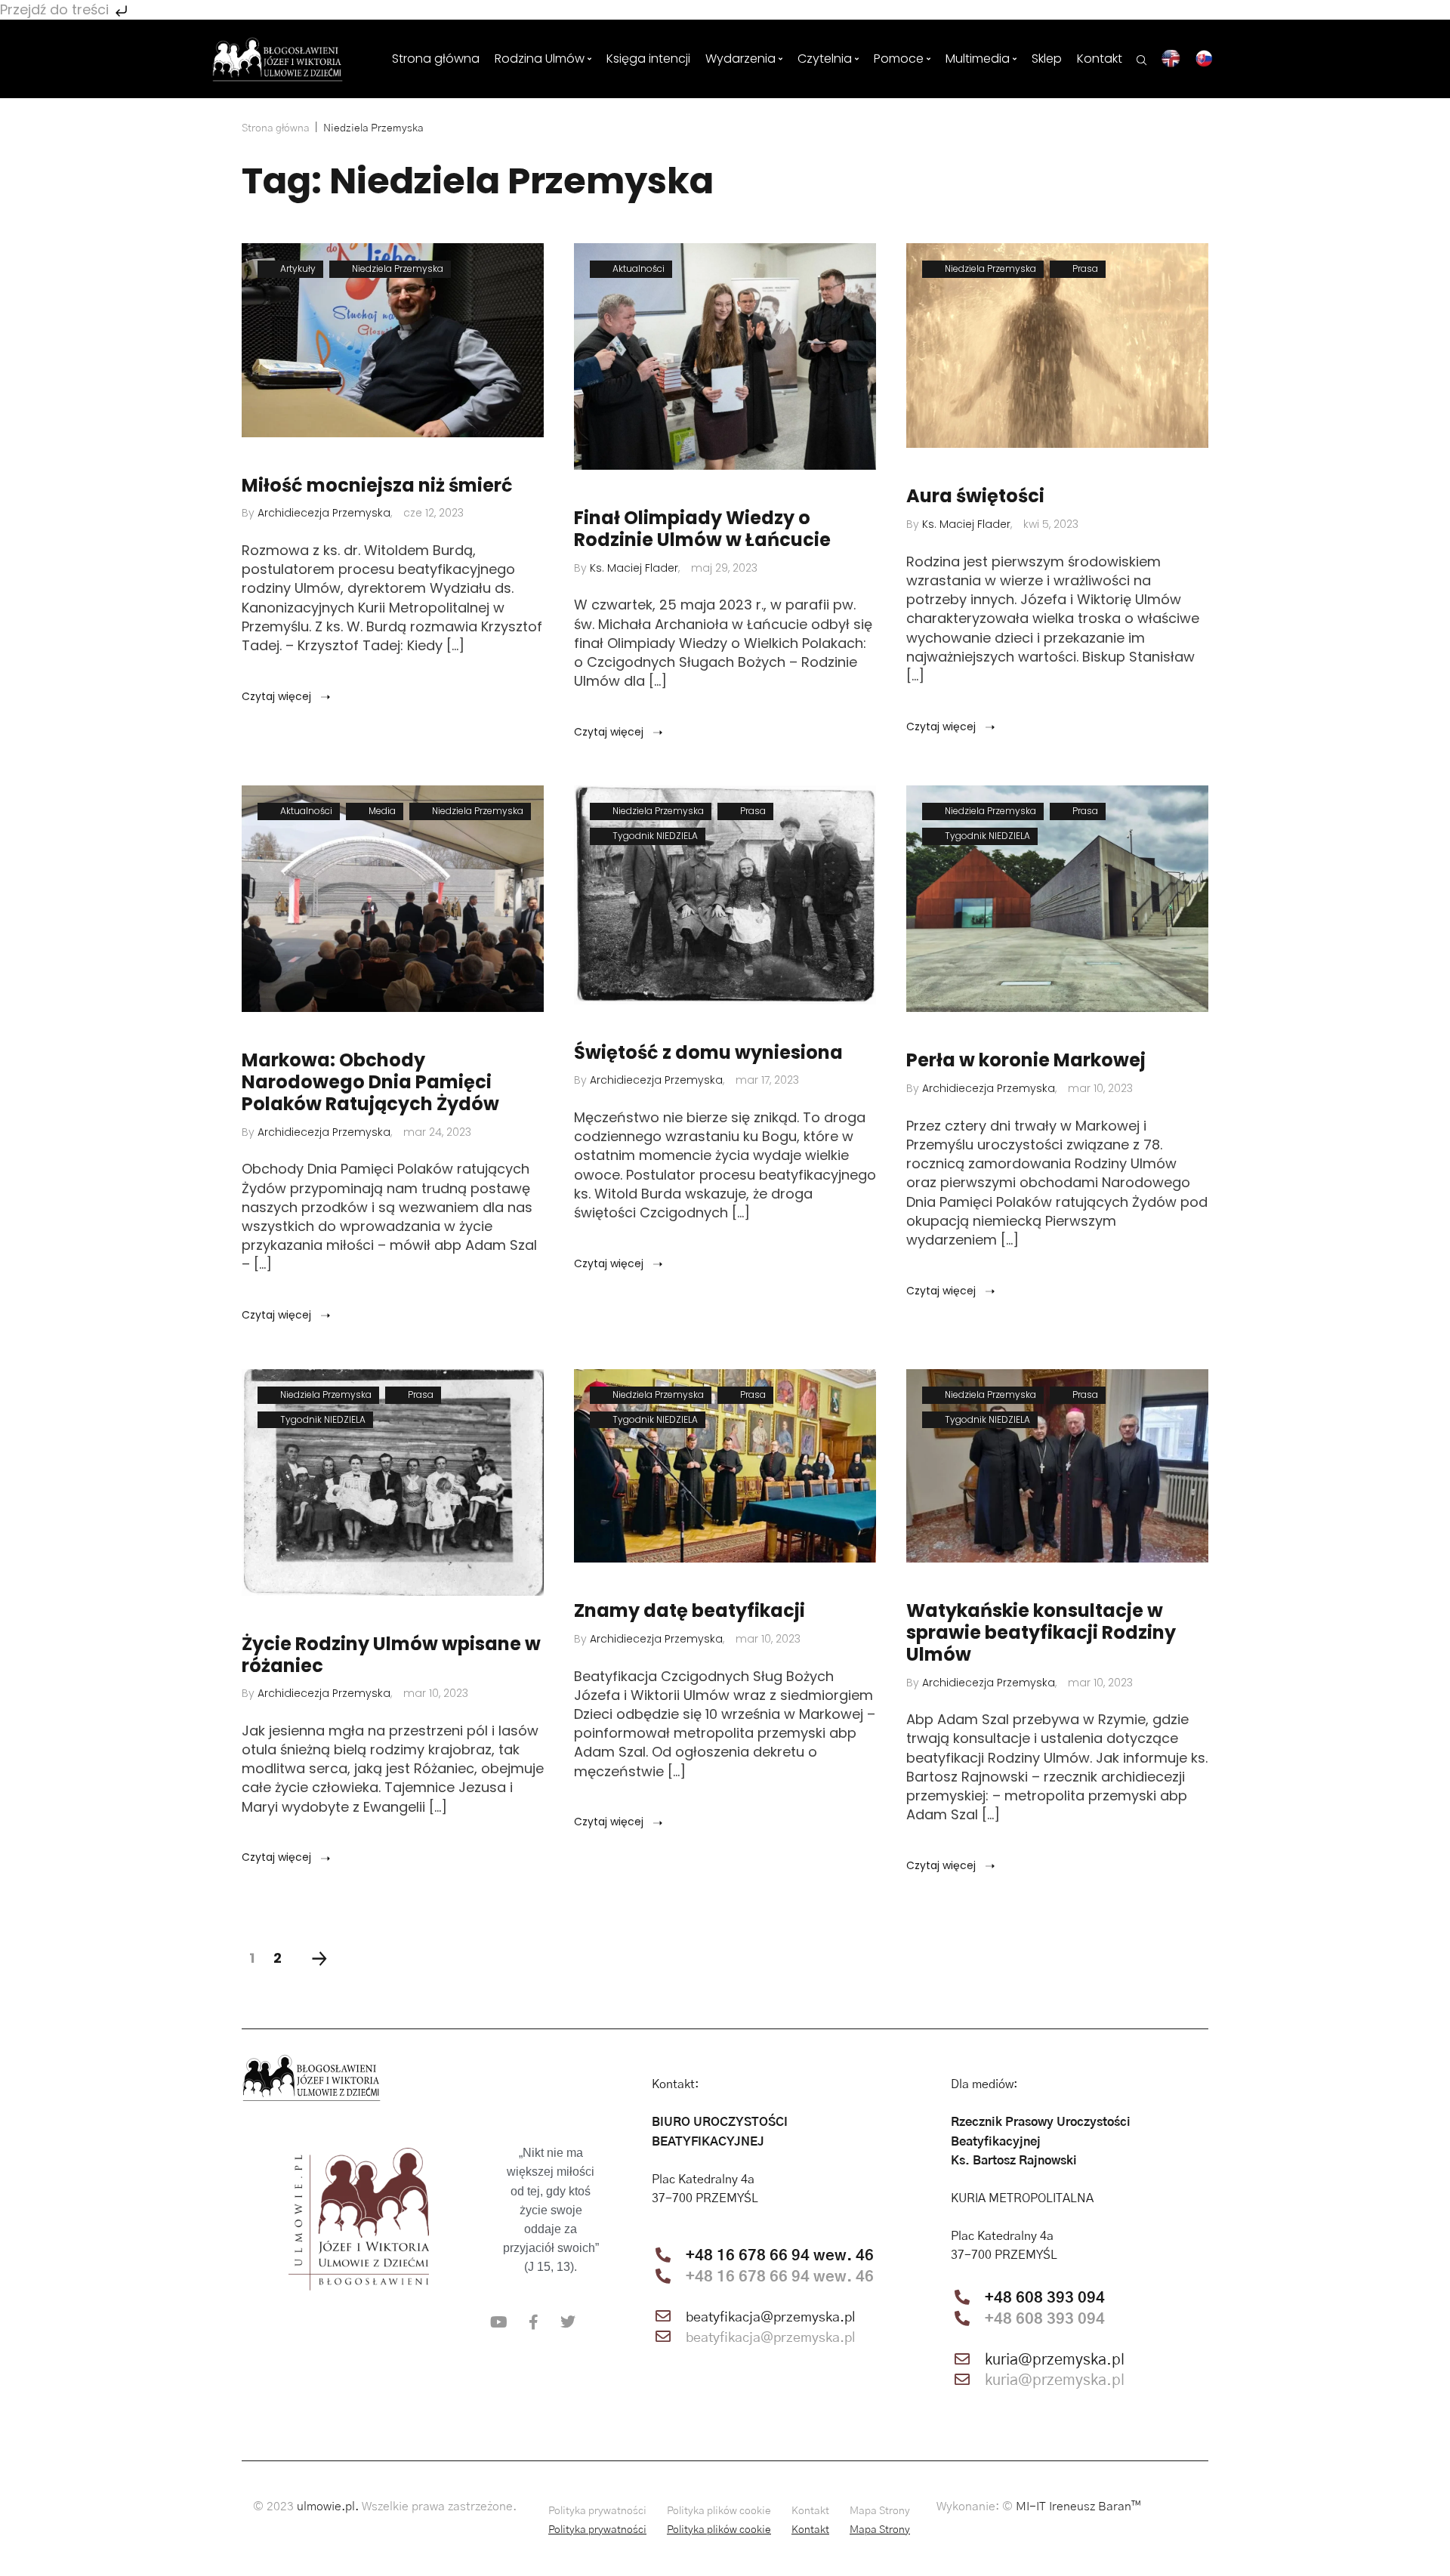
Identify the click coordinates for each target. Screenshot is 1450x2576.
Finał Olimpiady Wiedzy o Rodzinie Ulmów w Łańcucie (702, 529)
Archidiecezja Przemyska (324, 513)
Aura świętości (975, 497)
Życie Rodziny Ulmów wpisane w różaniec (391, 1655)
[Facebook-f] (533, 2322)
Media (382, 811)
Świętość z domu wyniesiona (708, 1053)
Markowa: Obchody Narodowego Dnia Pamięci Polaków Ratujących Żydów (370, 1082)
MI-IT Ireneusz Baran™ (1078, 2507)
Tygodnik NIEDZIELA (655, 836)
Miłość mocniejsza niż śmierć (377, 486)
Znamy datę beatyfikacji (690, 1611)
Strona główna (276, 128)
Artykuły (298, 268)
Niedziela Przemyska (398, 268)
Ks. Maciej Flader (634, 568)
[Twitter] (568, 2322)
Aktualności (639, 268)
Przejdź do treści (56, 9)
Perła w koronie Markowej (1026, 1061)
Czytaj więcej (278, 696)
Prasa (1085, 268)
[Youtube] (498, 2322)
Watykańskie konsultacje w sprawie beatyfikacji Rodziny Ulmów (1041, 1633)
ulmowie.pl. (328, 2507)
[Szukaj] (1142, 59)
